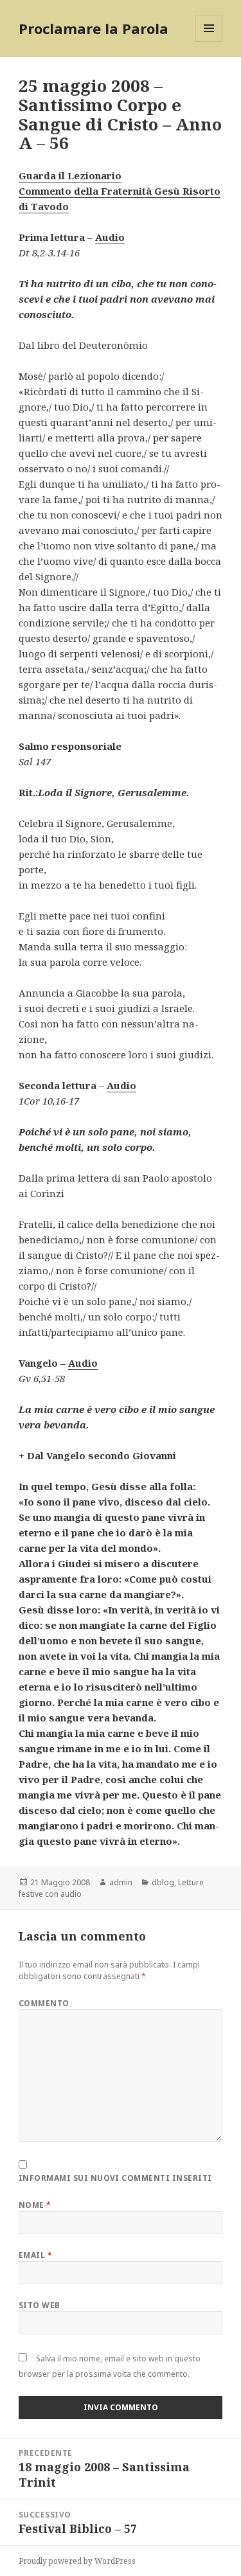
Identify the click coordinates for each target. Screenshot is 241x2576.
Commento (44, 2003)
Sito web (40, 2305)
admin (121, 1882)
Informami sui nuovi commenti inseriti (115, 2178)
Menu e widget (209, 41)
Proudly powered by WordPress (77, 2561)
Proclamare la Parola (94, 28)
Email (35, 2255)
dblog (163, 1882)
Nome (35, 2205)
